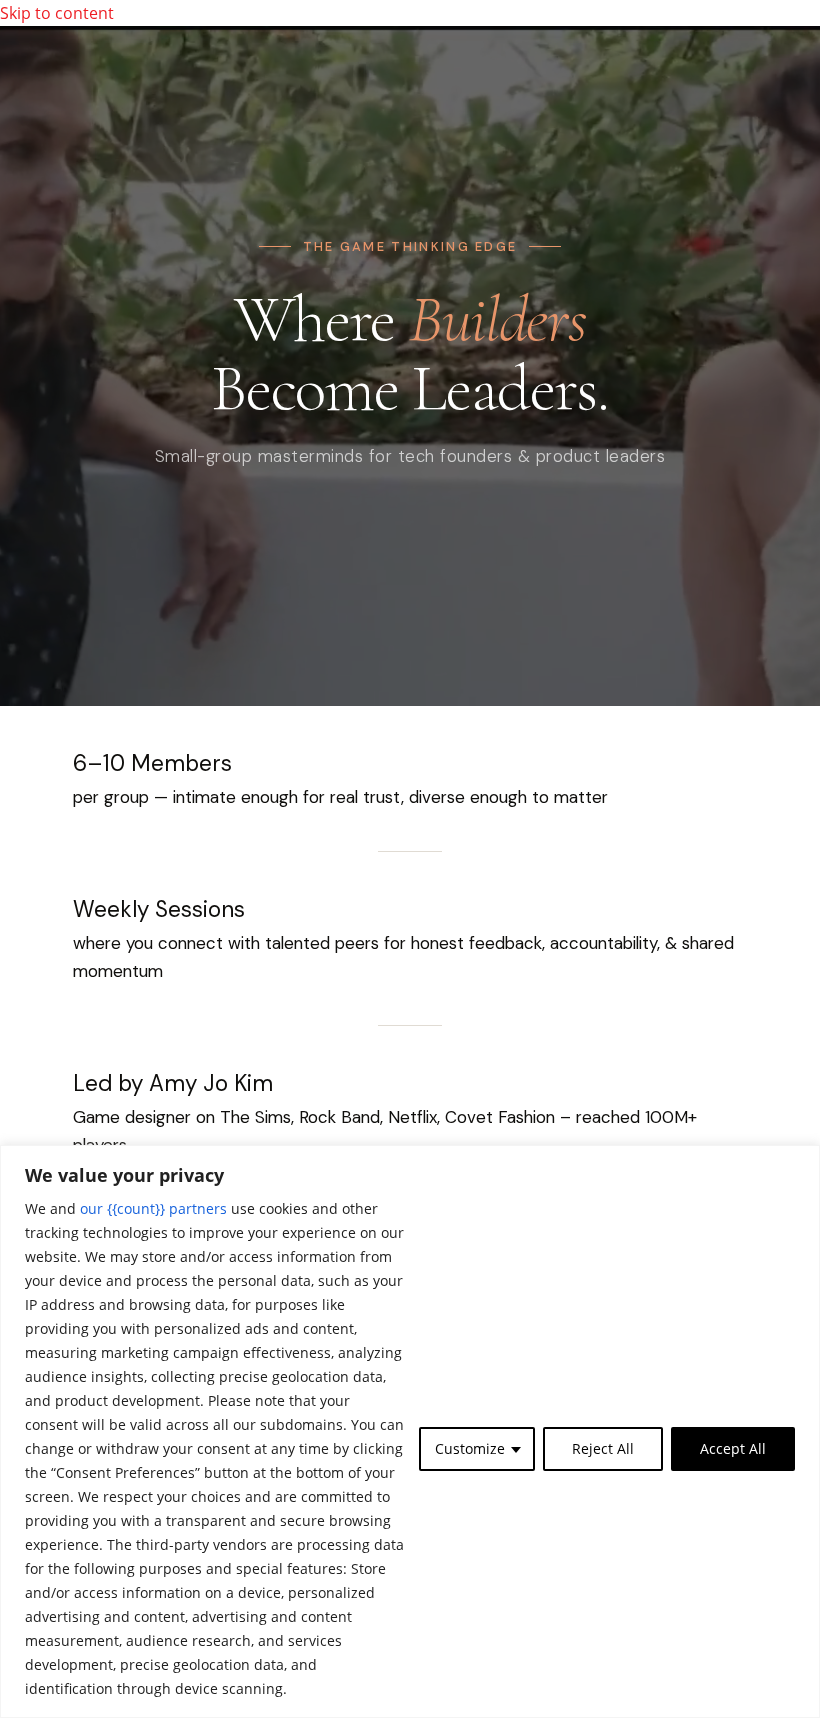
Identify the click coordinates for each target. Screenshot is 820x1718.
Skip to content (57, 13)
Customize (470, 1448)
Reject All (603, 1448)
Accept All (733, 1448)
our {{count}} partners (153, 1208)
